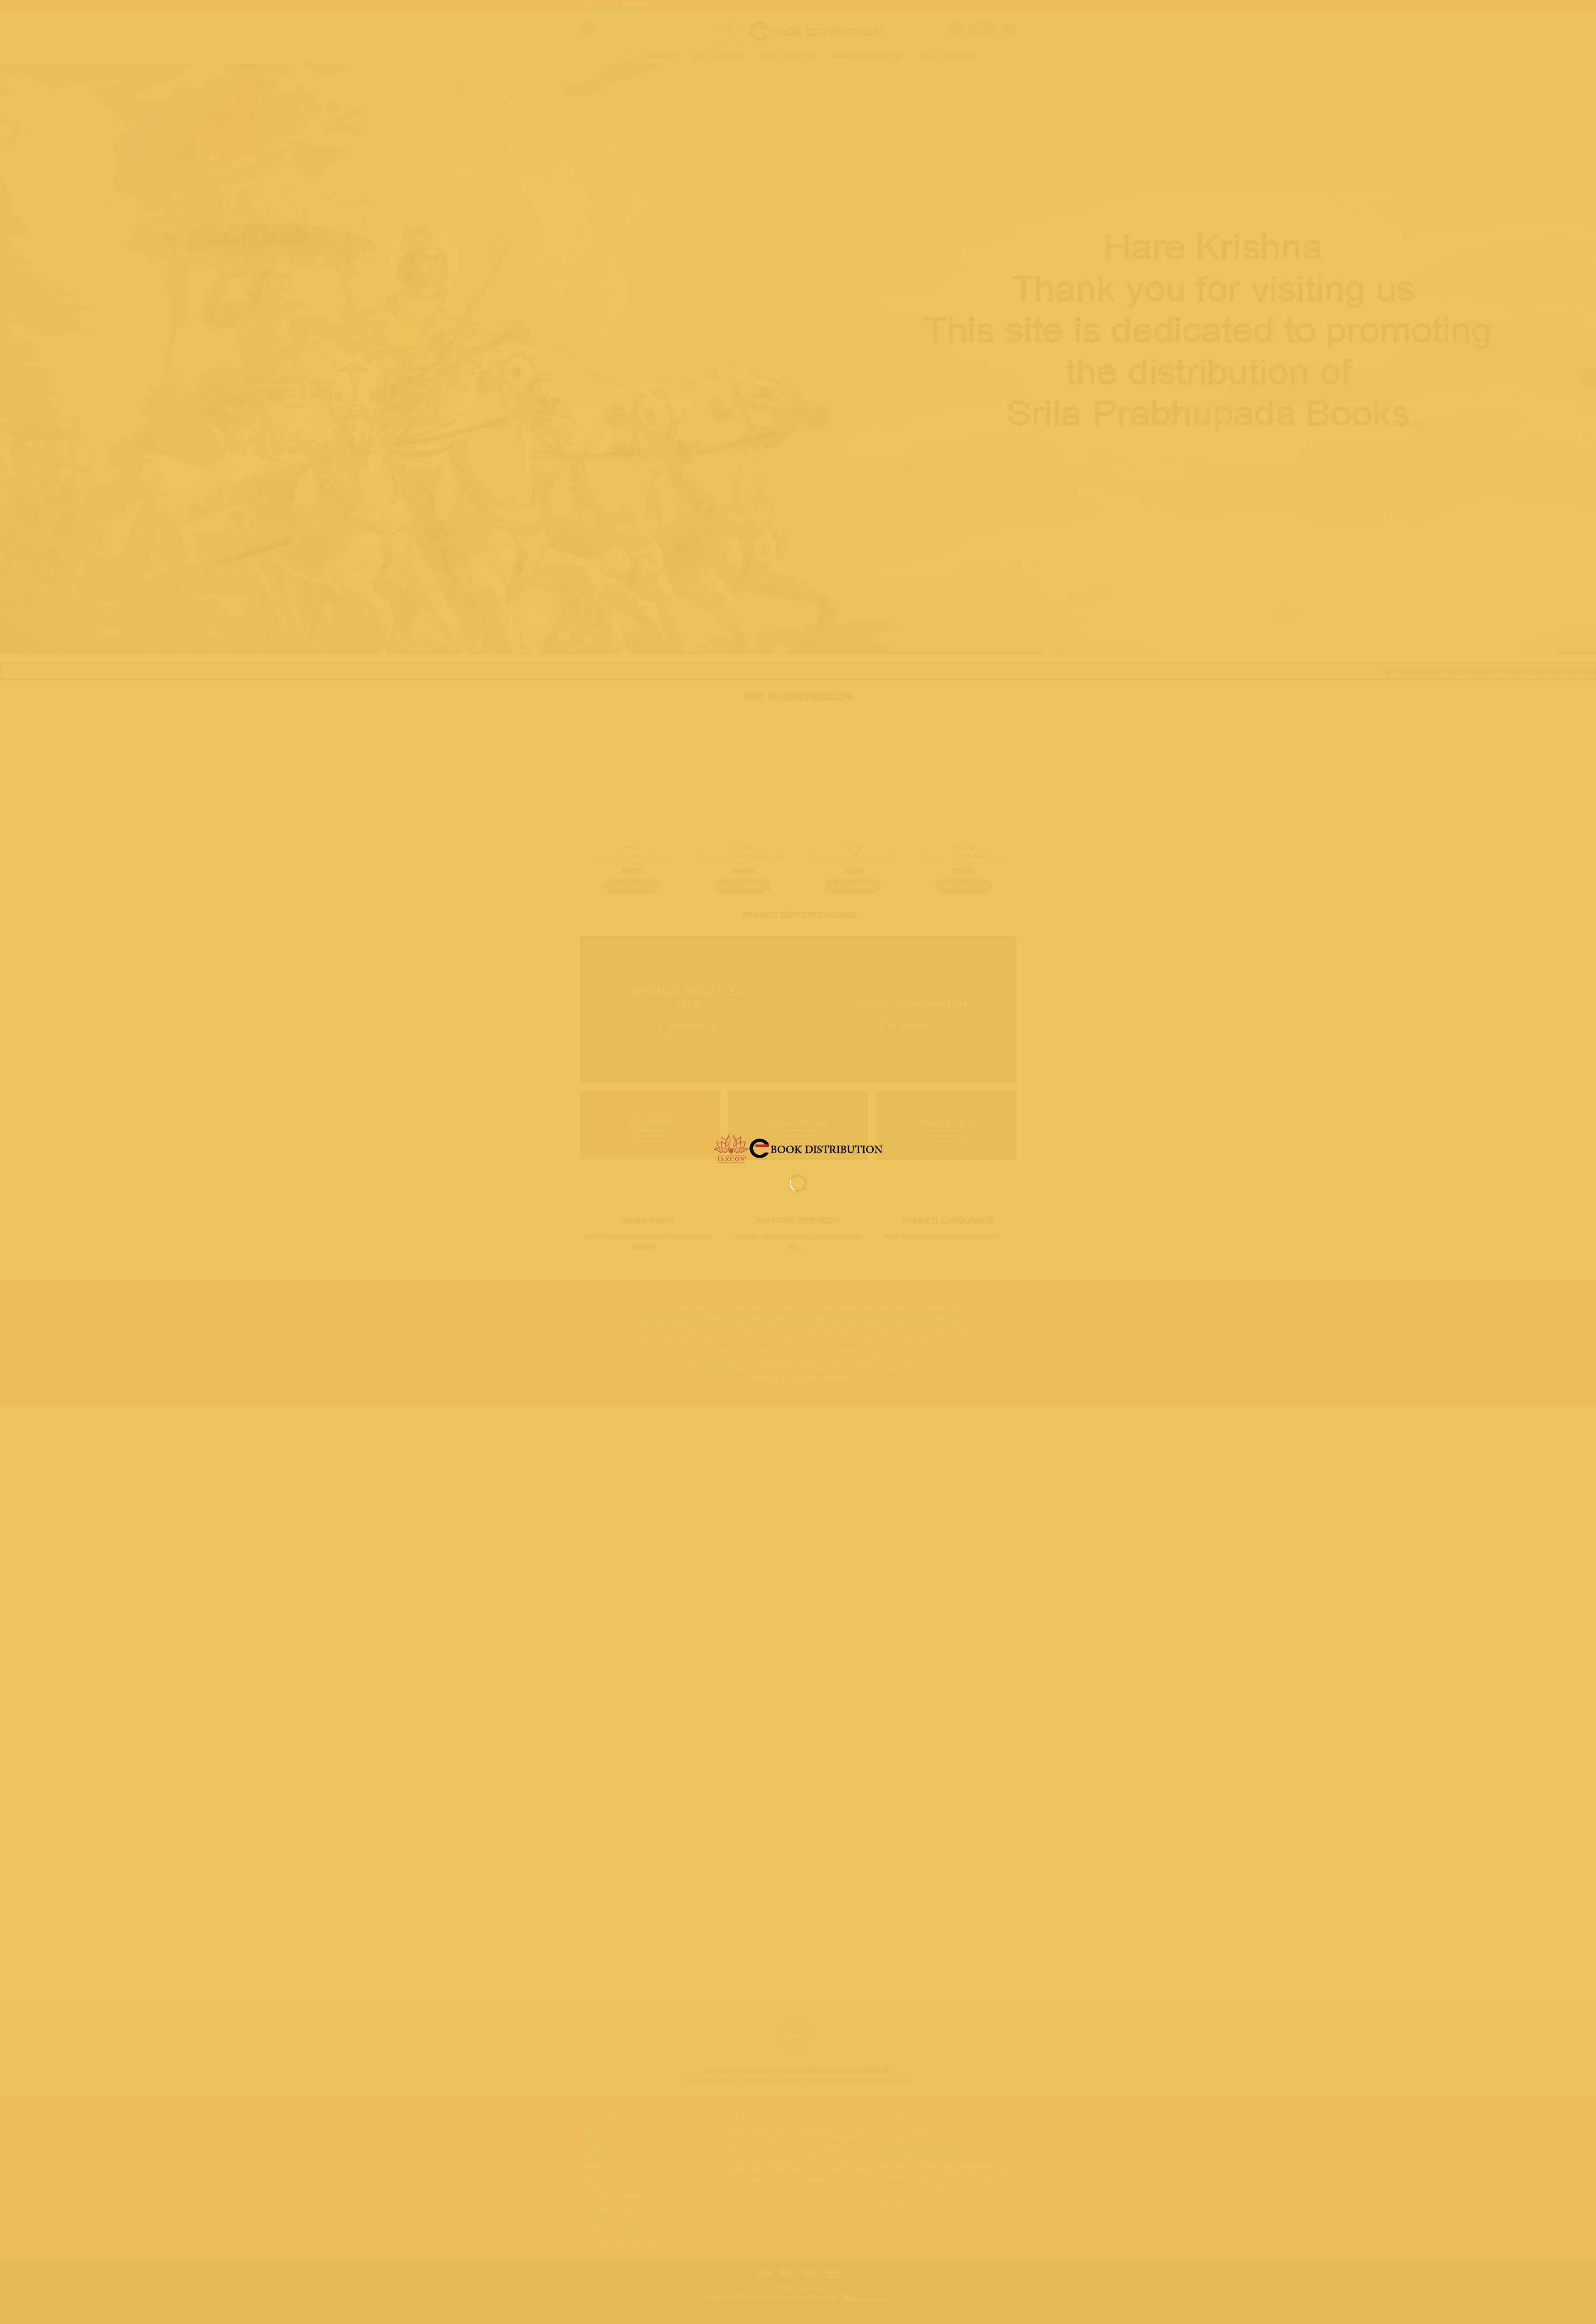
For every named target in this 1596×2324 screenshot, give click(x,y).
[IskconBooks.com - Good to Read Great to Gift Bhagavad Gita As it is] (798, 1147)
